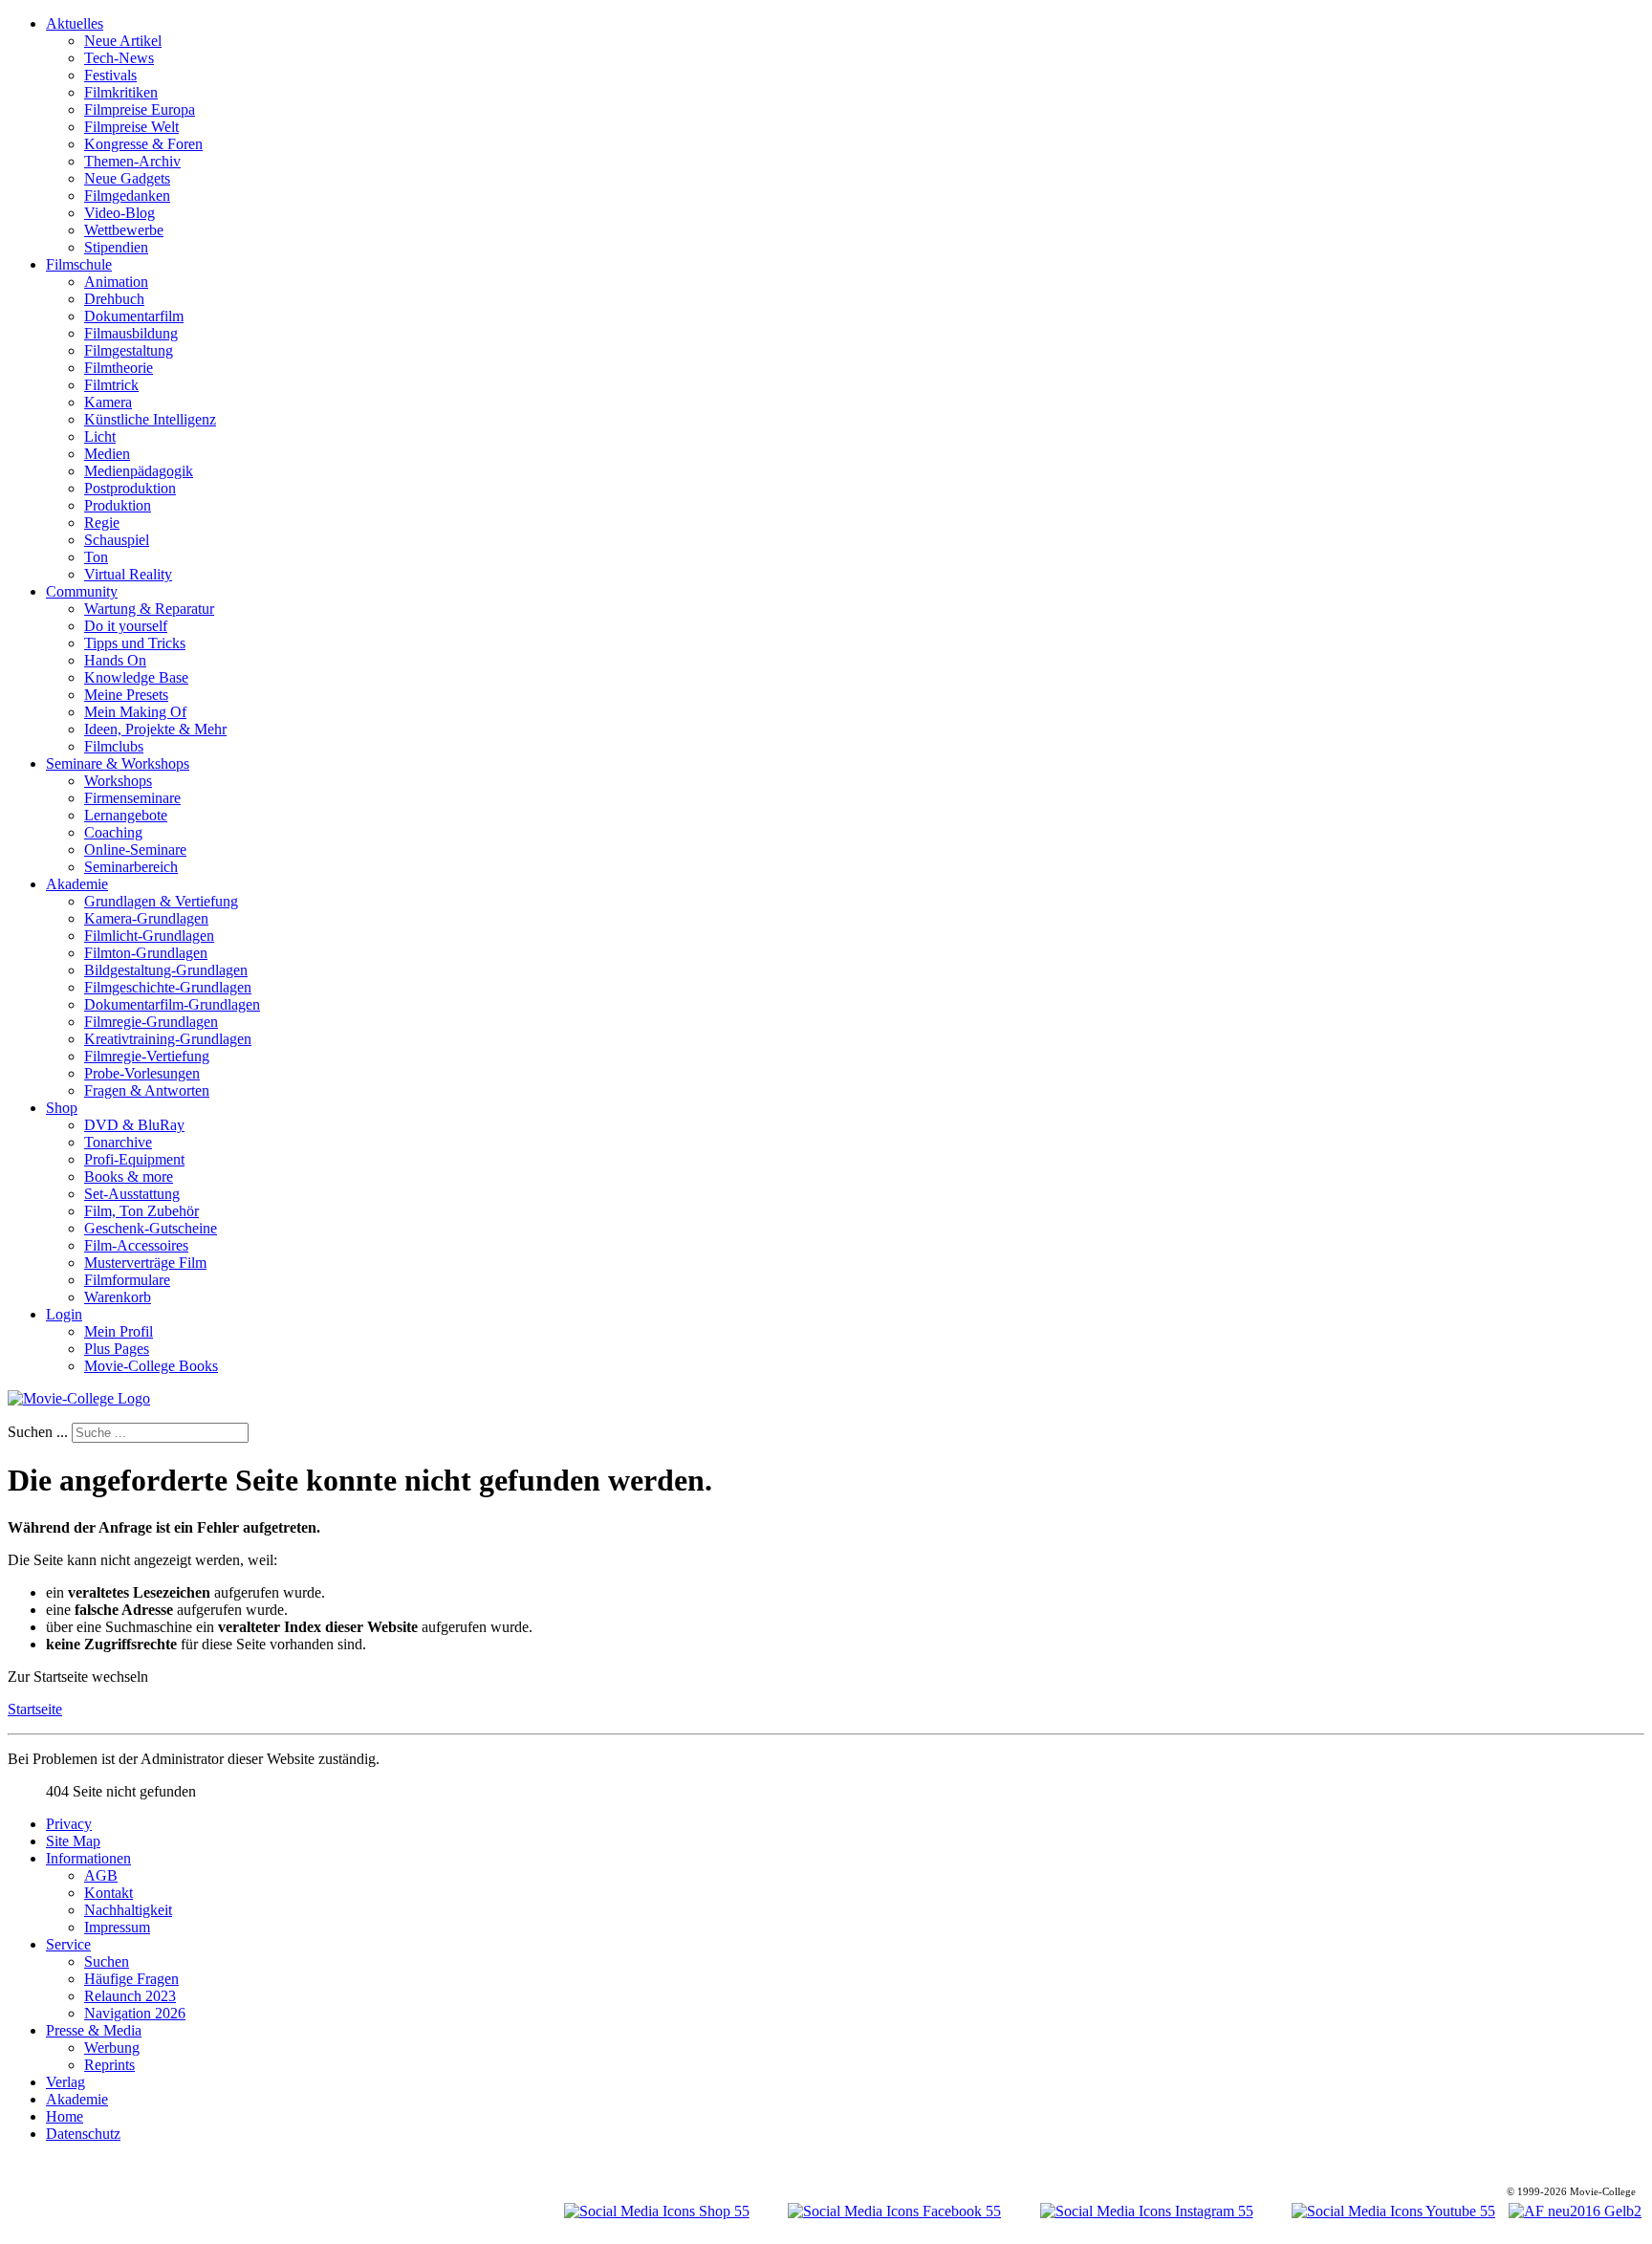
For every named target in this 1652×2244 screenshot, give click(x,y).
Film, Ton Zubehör (141, 1211)
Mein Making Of (135, 712)
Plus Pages (117, 1349)
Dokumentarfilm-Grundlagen (172, 1004)
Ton (96, 557)
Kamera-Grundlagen (146, 918)
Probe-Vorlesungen (142, 1073)
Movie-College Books (151, 1366)
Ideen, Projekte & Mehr (155, 729)
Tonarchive (118, 1142)
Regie (102, 523)
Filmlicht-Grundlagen (149, 936)
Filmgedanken (127, 196)
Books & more (129, 1176)
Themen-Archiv (132, 161)
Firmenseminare (132, 798)
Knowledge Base (136, 677)
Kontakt (109, 1893)
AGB (101, 1875)
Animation (116, 282)
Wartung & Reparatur (149, 609)
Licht (100, 436)
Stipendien (116, 247)
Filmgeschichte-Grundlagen (168, 987)
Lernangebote (126, 815)
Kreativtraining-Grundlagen (168, 1039)
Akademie (77, 884)
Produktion (118, 505)
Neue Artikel (123, 41)
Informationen (88, 1858)
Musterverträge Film (145, 1263)
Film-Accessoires (136, 1245)
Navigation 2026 (135, 2013)
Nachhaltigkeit (128, 1910)
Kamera (108, 402)
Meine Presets (126, 695)
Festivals (110, 75)
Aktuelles (75, 23)
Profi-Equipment (134, 1159)
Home (65, 2116)
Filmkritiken (121, 92)
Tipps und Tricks (135, 643)
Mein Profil (119, 1331)
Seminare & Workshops (118, 763)
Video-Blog (120, 213)
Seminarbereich (131, 867)
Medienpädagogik (139, 471)
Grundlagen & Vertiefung (161, 901)
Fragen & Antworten (147, 1090)
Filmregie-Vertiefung (147, 1056)
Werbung (112, 2048)
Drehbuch (114, 299)
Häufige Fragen (131, 1979)
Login (64, 1314)
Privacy (69, 1824)
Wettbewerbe (124, 230)
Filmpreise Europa (140, 109)
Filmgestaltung (129, 350)
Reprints (109, 2065)
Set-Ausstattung (132, 1194)
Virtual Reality (128, 574)
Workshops (118, 781)
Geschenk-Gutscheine (151, 1228)
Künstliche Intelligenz (150, 419)
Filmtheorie (119, 368)
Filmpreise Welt (131, 127)
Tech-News (119, 58)
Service (68, 1944)
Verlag (65, 2082)
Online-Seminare (135, 850)
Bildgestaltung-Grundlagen (166, 970)
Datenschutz (83, 2134)
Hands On (115, 660)
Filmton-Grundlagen (146, 953)
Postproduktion (130, 488)
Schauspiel (117, 540)
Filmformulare (127, 1280)
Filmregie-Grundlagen (151, 1022)
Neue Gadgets (127, 178)
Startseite (35, 1709)
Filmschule (79, 264)
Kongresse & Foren (143, 144)
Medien (107, 454)
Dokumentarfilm (134, 316)
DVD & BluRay (134, 1125)
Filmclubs (114, 746)
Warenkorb (118, 1297)
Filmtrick (111, 385)
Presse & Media (94, 2030)
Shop (62, 1108)
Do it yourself (126, 626)
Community (82, 591)
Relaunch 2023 (130, 1996)
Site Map (73, 1841)
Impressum (117, 1927)
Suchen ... (38, 1432)
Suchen (107, 1961)
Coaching (113, 832)
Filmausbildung (131, 333)
